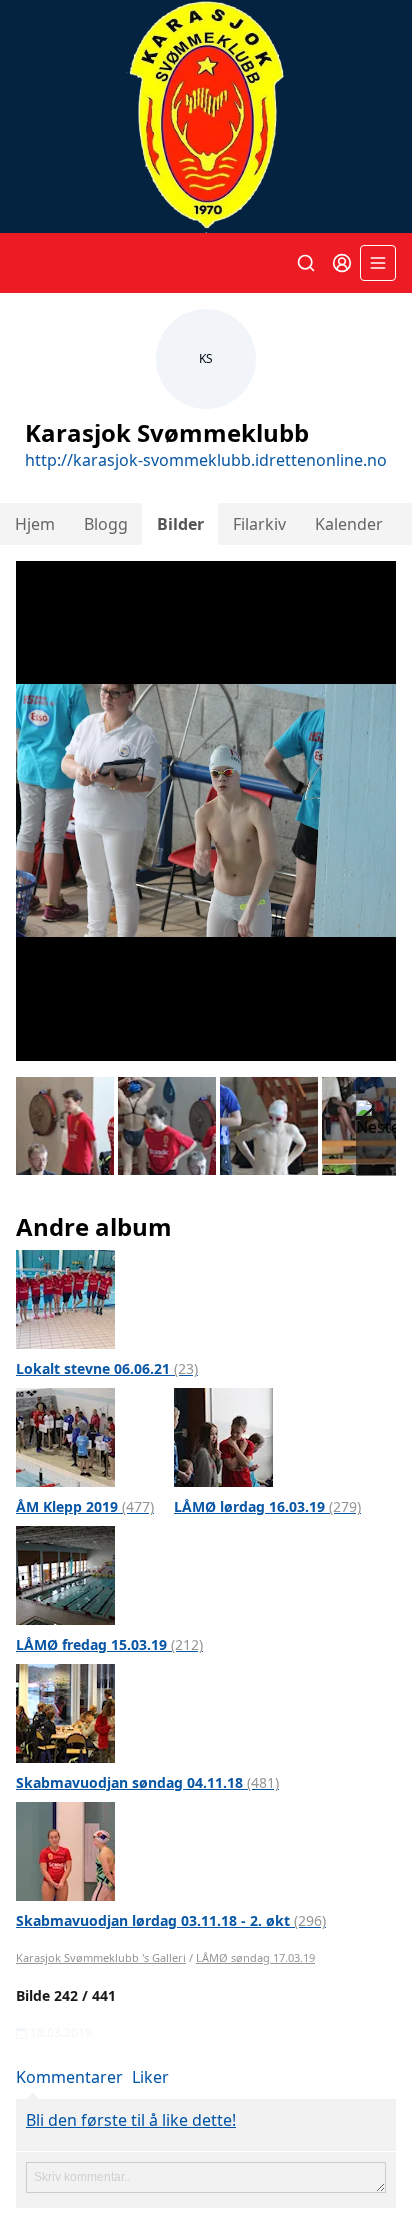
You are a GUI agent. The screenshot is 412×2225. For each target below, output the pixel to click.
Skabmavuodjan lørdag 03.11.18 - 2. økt (171, 1920)
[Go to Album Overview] (65, 1298)
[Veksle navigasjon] (378, 263)
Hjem (35, 524)
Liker (150, 2077)
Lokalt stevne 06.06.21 (107, 1368)
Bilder (180, 524)
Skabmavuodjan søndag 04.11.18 (147, 1782)
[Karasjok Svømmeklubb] (206, 116)
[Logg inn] (342, 263)
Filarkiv (259, 524)
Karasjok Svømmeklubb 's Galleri (101, 1957)
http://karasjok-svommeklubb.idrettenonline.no (206, 460)
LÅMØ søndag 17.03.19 (255, 1957)
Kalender (349, 524)
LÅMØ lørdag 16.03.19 (267, 1506)
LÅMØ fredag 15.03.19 (109, 1644)
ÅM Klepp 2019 (85, 1506)
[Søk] (306, 263)
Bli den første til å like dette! (131, 2120)
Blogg (106, 524)
